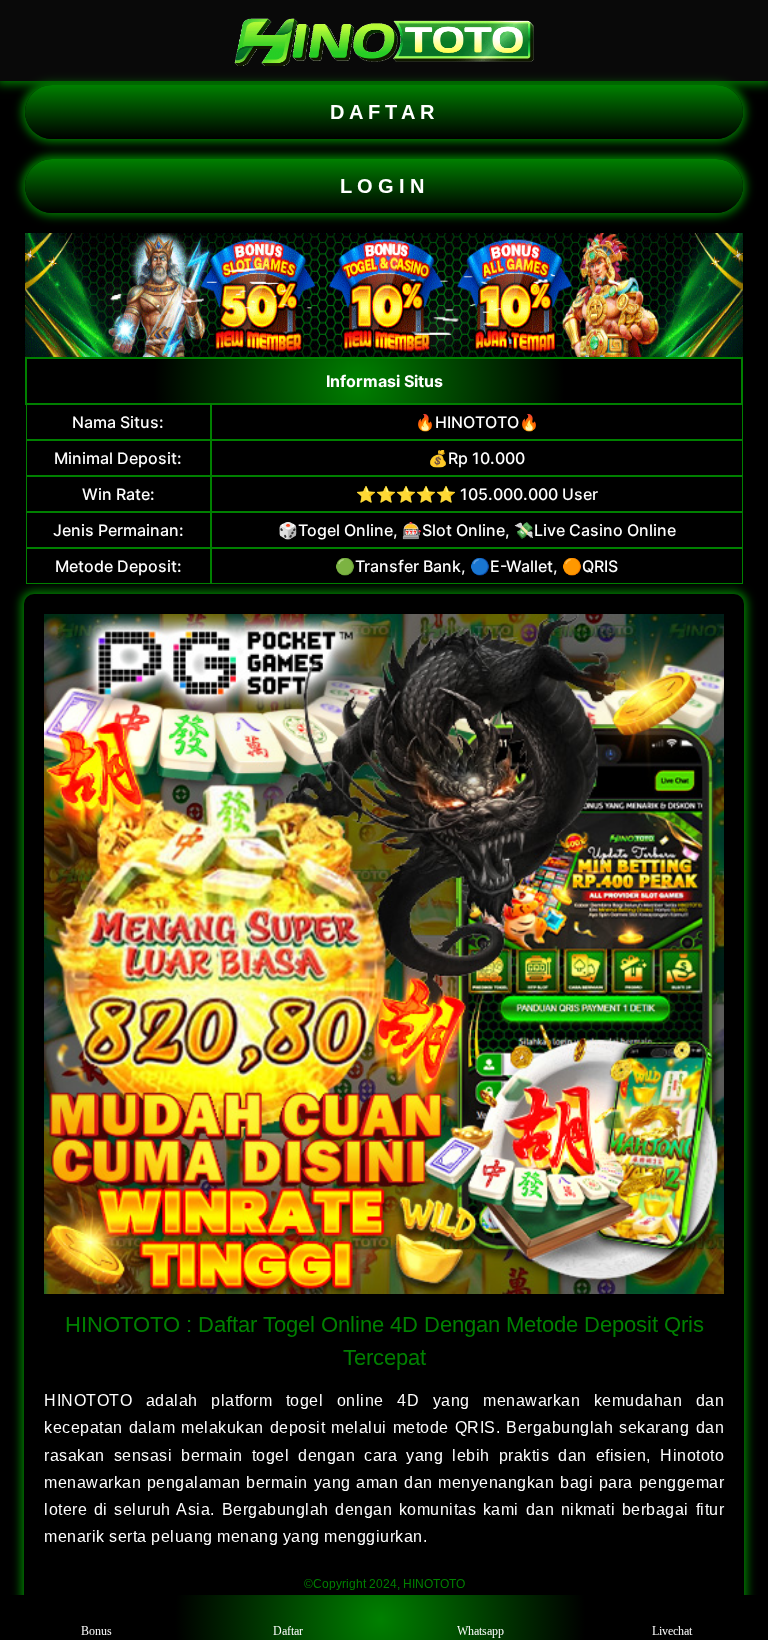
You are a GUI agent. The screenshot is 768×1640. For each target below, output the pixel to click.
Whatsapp (480, 1631)
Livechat (672, 1631)
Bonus (96, 1631)
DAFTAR (384, 112)
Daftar (288, 1631)
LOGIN (384, 186)
